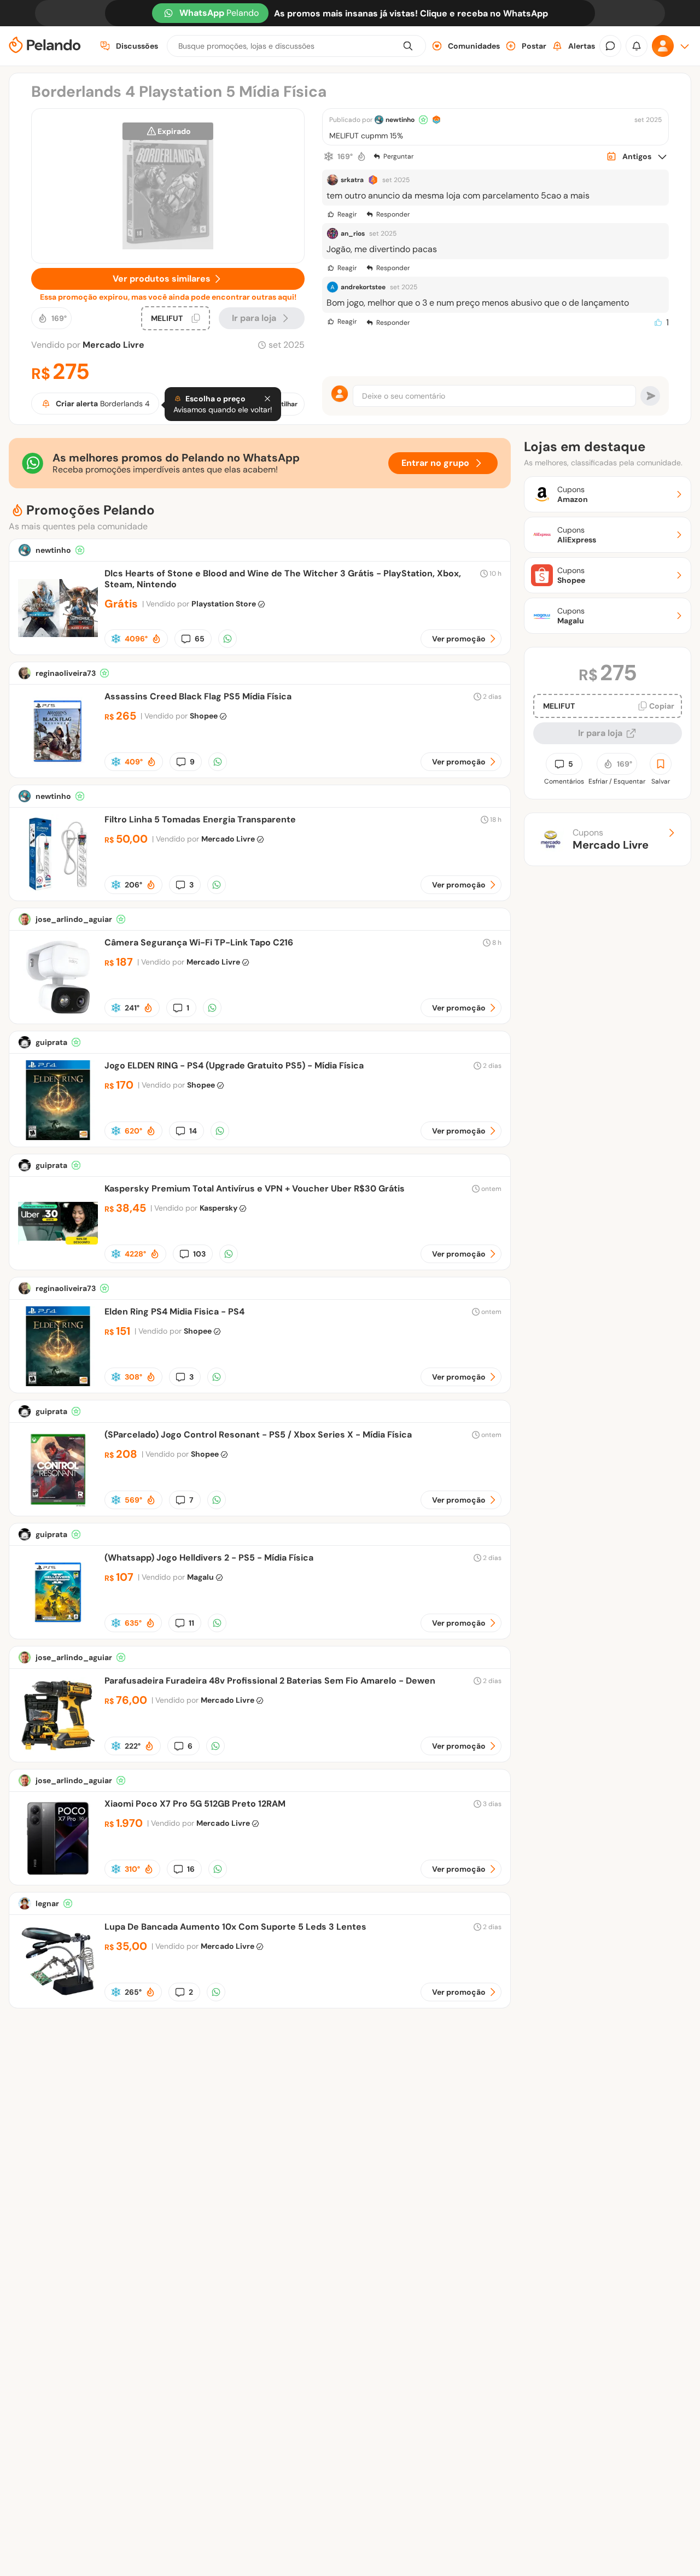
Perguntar (398, 156)
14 (193, 1131)
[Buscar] (408, 46)
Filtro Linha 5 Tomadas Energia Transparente (200, 819)
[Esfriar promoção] (329, 156)
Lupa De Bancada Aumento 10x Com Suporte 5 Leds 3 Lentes (235, 1927)
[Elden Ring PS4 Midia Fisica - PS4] (58, 1383)
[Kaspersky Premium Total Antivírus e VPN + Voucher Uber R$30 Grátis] (58, 1260)
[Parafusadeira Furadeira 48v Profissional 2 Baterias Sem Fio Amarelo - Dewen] (58, 1752)
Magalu (200, 1577)
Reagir (347, 214)
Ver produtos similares (162, 279)
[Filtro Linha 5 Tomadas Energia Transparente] (58, 891)
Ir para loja (600, 733)
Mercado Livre (113, 345)
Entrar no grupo (435, 463)
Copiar (662, 706)
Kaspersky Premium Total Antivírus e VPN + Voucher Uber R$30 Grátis (255, 1188)
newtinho (400, 120)
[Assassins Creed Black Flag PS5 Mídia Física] (58, 768)
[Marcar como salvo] (661, 764)
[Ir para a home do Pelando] (45, 46)
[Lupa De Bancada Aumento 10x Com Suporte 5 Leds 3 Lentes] (58, 1998)
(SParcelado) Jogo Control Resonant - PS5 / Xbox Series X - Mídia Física (258, 1435)
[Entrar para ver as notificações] (637, 46)
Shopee (204, 716)
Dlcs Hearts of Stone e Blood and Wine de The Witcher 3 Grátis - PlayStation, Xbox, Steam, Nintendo (283, 579)
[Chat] (610, 46)
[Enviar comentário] (650, 396)
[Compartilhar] (227, 639)
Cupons (611, 839)
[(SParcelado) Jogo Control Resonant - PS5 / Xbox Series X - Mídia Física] (58, 1506)
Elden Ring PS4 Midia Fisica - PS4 (174, 1312)
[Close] (267, 399)
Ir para (254, 318)
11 (191, 1623)
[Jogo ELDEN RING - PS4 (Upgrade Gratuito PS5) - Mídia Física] (58, 1137)
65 (200, 639)
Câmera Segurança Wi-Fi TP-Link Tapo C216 (199, 942)
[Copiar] (196, 318)
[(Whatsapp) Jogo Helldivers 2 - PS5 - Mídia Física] (58, 1629)
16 (191, 1869)
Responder (393, 214)
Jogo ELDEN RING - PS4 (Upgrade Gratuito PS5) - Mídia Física (234, 1065)
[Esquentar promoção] (361, 156)
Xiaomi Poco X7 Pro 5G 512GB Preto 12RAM (195, 1804)
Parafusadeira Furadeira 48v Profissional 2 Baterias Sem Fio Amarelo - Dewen (270, 1681)
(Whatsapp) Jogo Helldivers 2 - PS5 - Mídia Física (209, 1558)
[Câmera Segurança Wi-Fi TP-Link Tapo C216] (58, 1014)
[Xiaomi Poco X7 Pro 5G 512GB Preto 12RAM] (58, 1875)
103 (199, 1254)
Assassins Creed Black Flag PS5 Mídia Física (198, 696)
